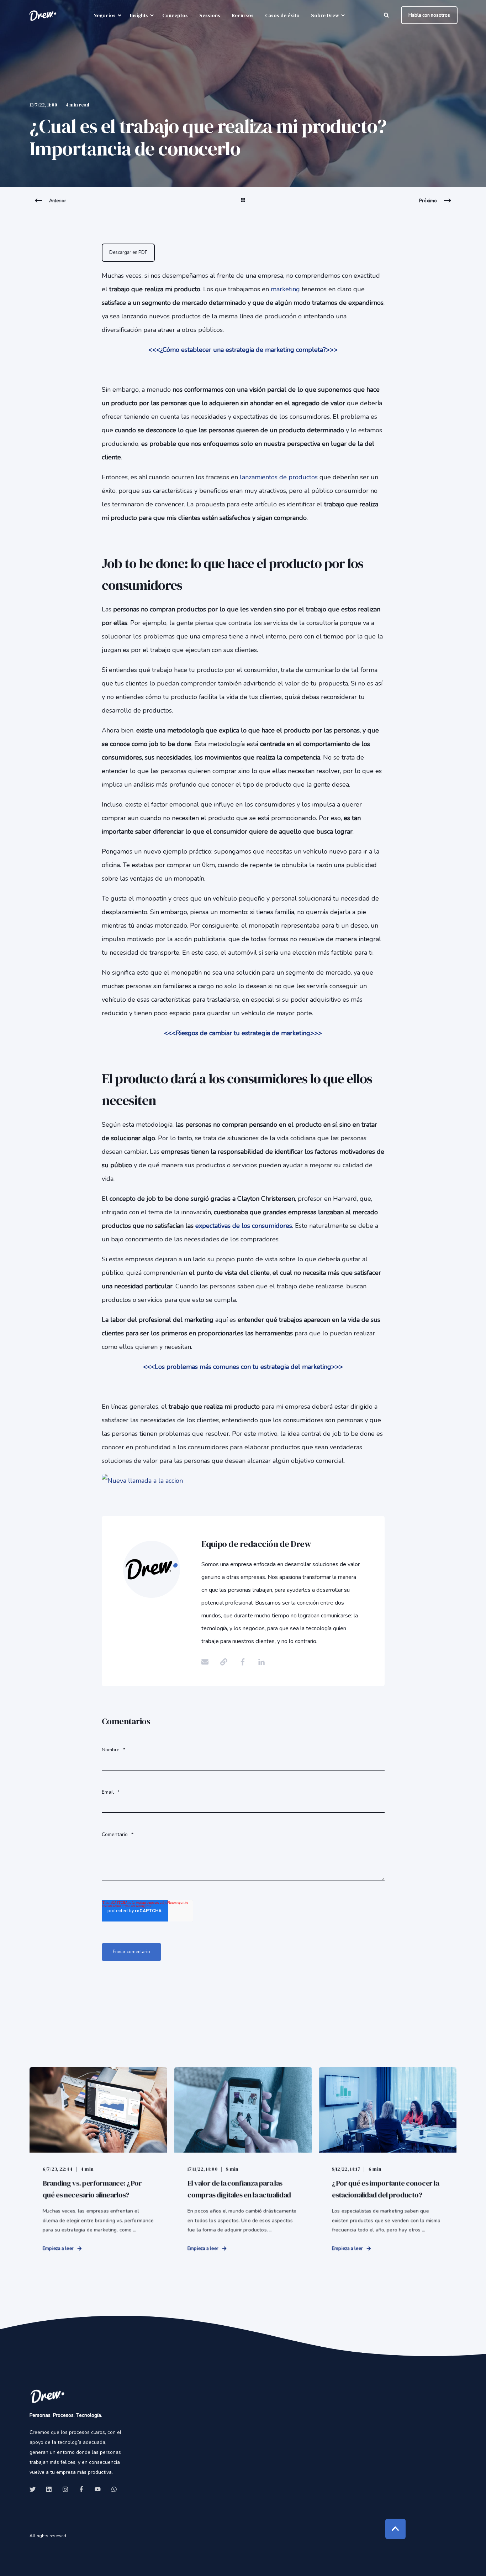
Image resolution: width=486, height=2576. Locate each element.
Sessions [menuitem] (210, 15)
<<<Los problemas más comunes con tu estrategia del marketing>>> (243, 1367)
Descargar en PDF (128, 252)
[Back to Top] (395, 2529)
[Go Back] (243, 205)
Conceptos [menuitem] (175, 15)
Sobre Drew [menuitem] (325, 15)
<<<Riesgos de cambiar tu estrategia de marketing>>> (243, 1033)
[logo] (47, 2396)
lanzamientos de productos (279, 477)
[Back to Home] (43, 15)
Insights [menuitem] (139, 15)
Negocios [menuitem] (105, 15)
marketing (285, 289)
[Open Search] (387, 15)
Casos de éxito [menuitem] (282, 15)
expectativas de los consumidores (244, 1226)
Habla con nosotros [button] (429, 15)
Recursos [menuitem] (243, 15)
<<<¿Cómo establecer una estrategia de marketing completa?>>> (243, 350)
